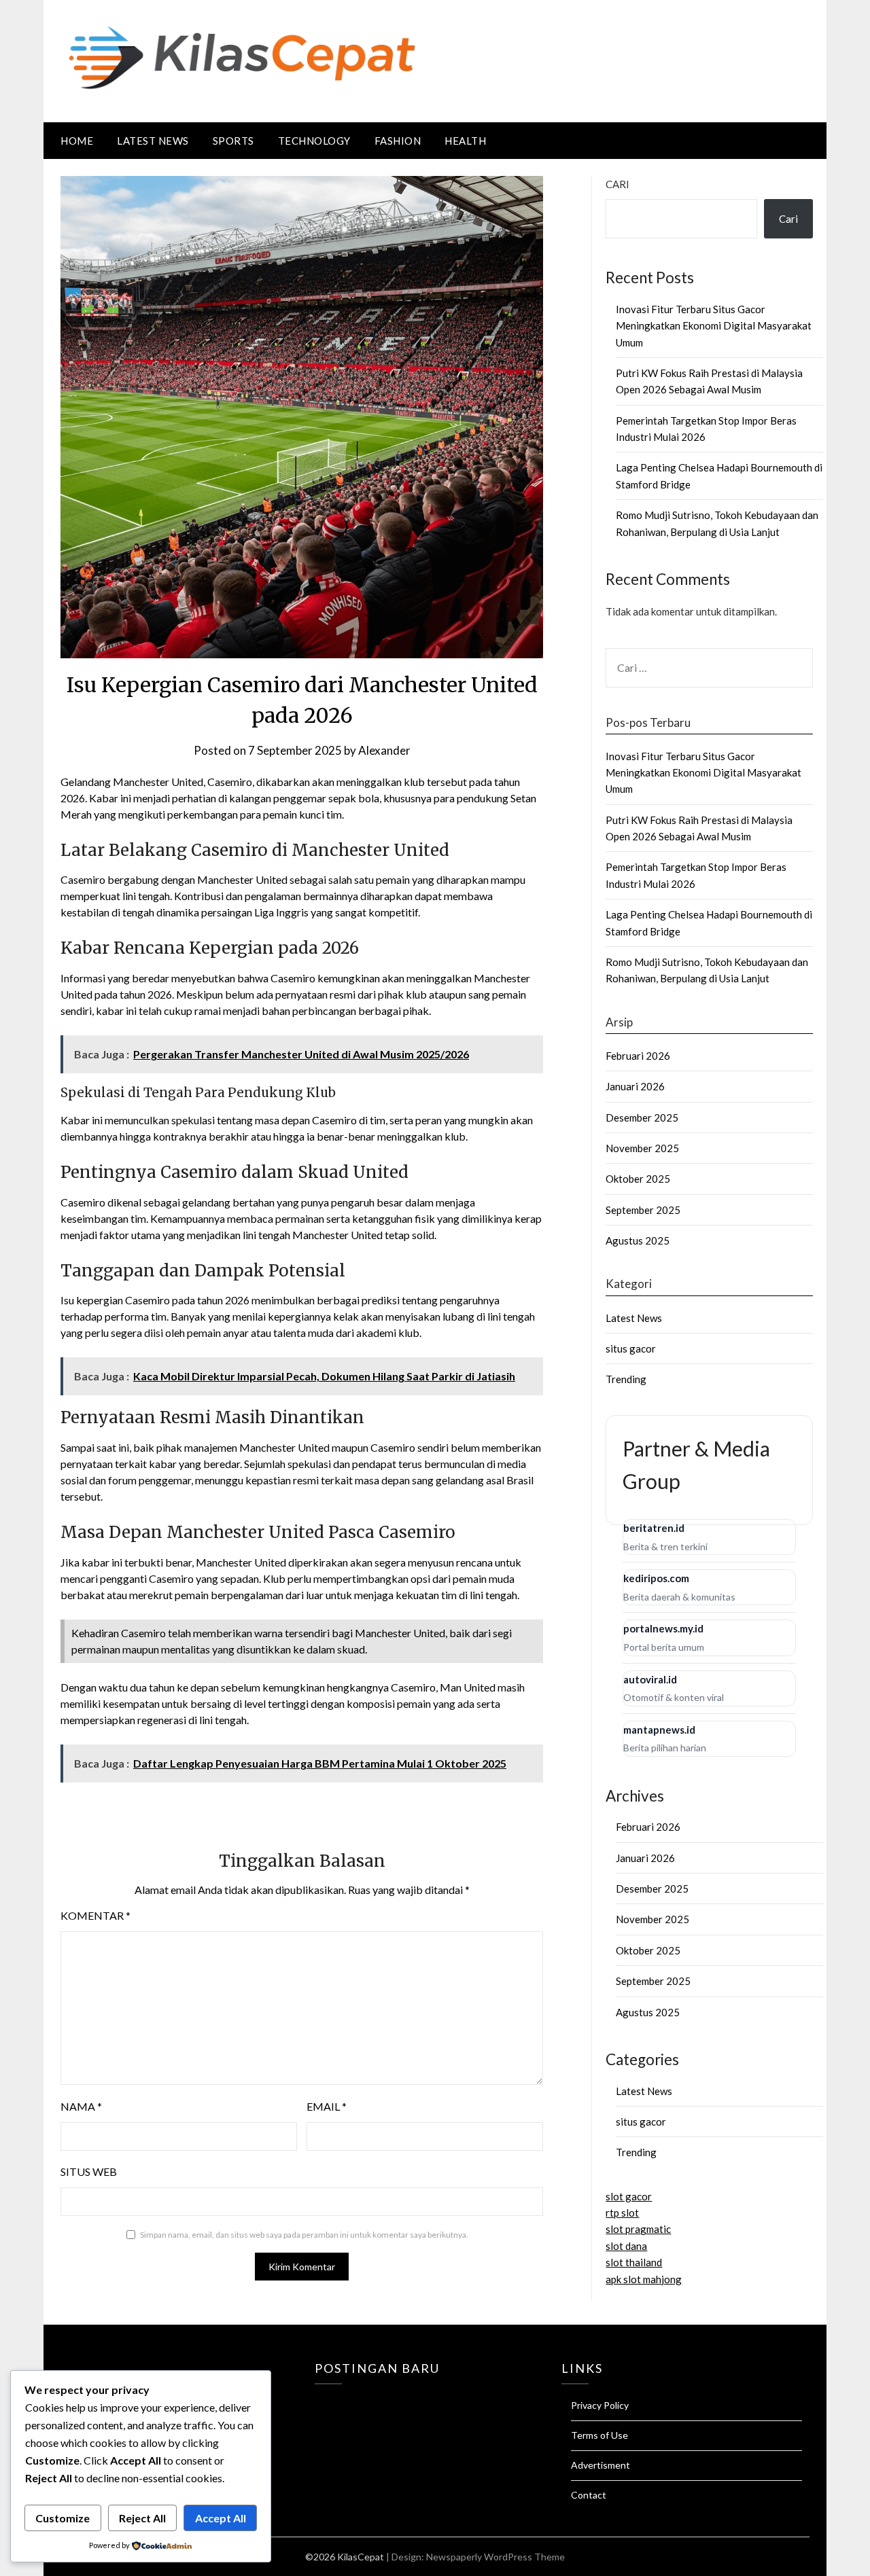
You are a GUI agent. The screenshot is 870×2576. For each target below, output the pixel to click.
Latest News (153, 141)
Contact (589, 2495)
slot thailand (634, 2262)
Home (77, 141)
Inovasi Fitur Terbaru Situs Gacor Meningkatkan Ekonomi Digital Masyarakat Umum (714, 326)
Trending (626, 1379)
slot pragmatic (638, 2229)
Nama (81, 2106)
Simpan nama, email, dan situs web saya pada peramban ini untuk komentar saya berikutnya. (304, 2235)
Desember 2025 (642, 1117)
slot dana (626, 2246)
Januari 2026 (635, 1086)
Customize (63, 2518)
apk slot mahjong (644, 2279)
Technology (314, 141)
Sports (233, 141)
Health (465, 141)
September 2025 (643, 1210)
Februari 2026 (638, 1056)
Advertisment (601, 2465)
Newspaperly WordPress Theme (495, 2557)
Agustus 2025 (638, 1240)
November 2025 (642, 1148)
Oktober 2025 (638, 1179)
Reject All (142, 2518)
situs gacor (631, 1348)
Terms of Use (599, 2435)
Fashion (398, 141)
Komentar (95, 1915)
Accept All (221, 2518)
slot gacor (629, 2196)
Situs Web (89, 2171)
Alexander (384, 750)
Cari (617, 184)
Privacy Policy (600, 2405)
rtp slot (622, 2213)
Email (327, 2106)
